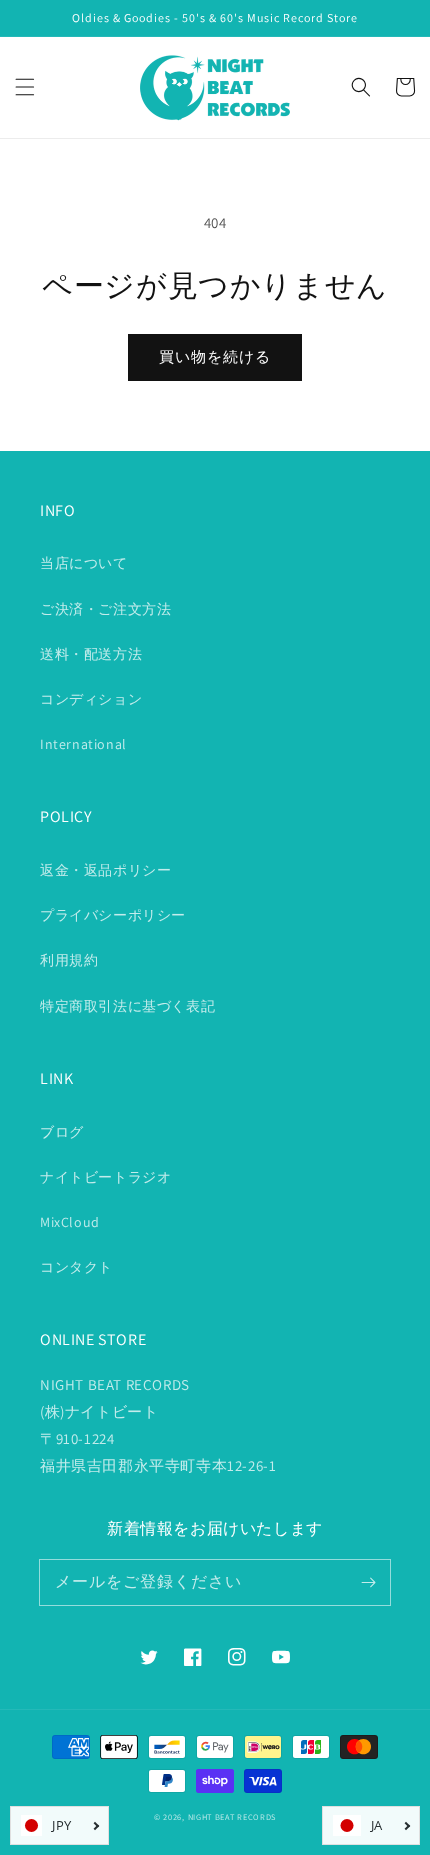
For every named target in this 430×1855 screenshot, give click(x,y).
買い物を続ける (215, 356)
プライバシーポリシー (113, 915)
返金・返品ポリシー (105, 870)
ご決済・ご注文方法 (105, 609)
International (83, 744)
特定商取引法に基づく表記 (127, 1006)
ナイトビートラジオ (105, 1177)
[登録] (368, 1582)
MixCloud (70, 1222)
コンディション (91, 699)
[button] (25, 87)
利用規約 (69, 960)
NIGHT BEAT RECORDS (232, 1816)
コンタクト (76, 1267)
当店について (84, 563)
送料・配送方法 (91, 654)
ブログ (62, 1132)
